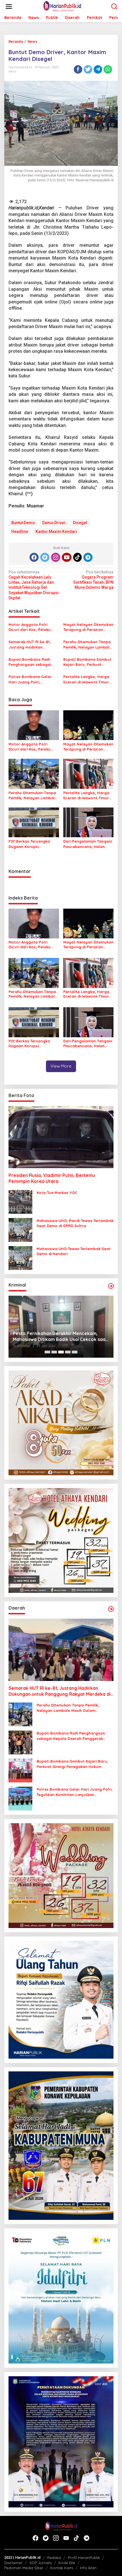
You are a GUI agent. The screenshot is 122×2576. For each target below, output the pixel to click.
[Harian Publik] (62, 6)
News (12, 71)
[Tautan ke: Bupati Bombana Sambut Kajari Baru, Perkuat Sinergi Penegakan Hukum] (20, 1770)
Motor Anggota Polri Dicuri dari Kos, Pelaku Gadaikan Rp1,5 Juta (30, 627)
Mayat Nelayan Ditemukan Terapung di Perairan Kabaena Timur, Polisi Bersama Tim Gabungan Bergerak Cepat (88, 627)
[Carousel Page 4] (68, 1352)
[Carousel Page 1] (47, 1352)
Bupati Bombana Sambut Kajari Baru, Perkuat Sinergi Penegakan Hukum (88, 662)
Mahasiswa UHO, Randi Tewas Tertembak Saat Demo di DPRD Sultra (75, 1223)
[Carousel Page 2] (54, 1352)
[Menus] (9, 7)
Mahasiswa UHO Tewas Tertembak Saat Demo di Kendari (74, 1251)
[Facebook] (34, 557)
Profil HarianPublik (84, 2558)
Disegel (80, 523)
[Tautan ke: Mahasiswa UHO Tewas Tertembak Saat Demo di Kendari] (20, 1257)
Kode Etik (67, 2563)
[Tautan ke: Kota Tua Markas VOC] (20, 1201)
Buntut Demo (23, 523)
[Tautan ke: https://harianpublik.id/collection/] (111, 1609)
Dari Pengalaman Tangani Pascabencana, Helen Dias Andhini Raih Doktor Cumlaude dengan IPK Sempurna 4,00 (88, 844)
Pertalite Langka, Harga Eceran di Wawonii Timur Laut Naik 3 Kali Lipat (86, 679)
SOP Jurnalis (41, 2563)
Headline (20, 532)
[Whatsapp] (108, 69)
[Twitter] (45, 557)
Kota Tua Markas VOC (57, 1193)
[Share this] (78, 69)
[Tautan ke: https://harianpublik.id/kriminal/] (111, 1286)
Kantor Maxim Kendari (56, 532)
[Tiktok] (77, 557)
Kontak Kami (62, 2568)
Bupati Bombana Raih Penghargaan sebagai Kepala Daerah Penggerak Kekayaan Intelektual (33, 662)
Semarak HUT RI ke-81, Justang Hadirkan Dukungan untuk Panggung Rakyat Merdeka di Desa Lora (30, 644)
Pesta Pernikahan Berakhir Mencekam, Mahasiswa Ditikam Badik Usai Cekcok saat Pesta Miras (60, 1336)
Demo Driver (54, 523)
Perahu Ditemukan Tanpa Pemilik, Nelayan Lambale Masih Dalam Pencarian (88, 644)
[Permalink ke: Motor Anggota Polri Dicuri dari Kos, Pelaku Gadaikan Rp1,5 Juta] (34, 725)
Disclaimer (13, 2563)
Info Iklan (88, 2568)
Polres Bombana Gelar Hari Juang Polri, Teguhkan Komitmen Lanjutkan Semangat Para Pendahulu (33, 679)
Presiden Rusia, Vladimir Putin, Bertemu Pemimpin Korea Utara (52, 1178)
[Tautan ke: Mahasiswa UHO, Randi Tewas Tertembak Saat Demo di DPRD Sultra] (20, 1229)
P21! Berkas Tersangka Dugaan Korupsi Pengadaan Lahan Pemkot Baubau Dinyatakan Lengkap (33, 844)
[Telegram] (88, 557)
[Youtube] (67, 557)
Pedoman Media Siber (24, 2568)
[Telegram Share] (98, 69)
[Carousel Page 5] (75, 1352)
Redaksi (54, 2558)
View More (61, 1066)
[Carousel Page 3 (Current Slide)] (61, 1352)
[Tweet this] (88, 69)
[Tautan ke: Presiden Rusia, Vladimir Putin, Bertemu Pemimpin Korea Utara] (61, 1137)
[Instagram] (56, 557)
